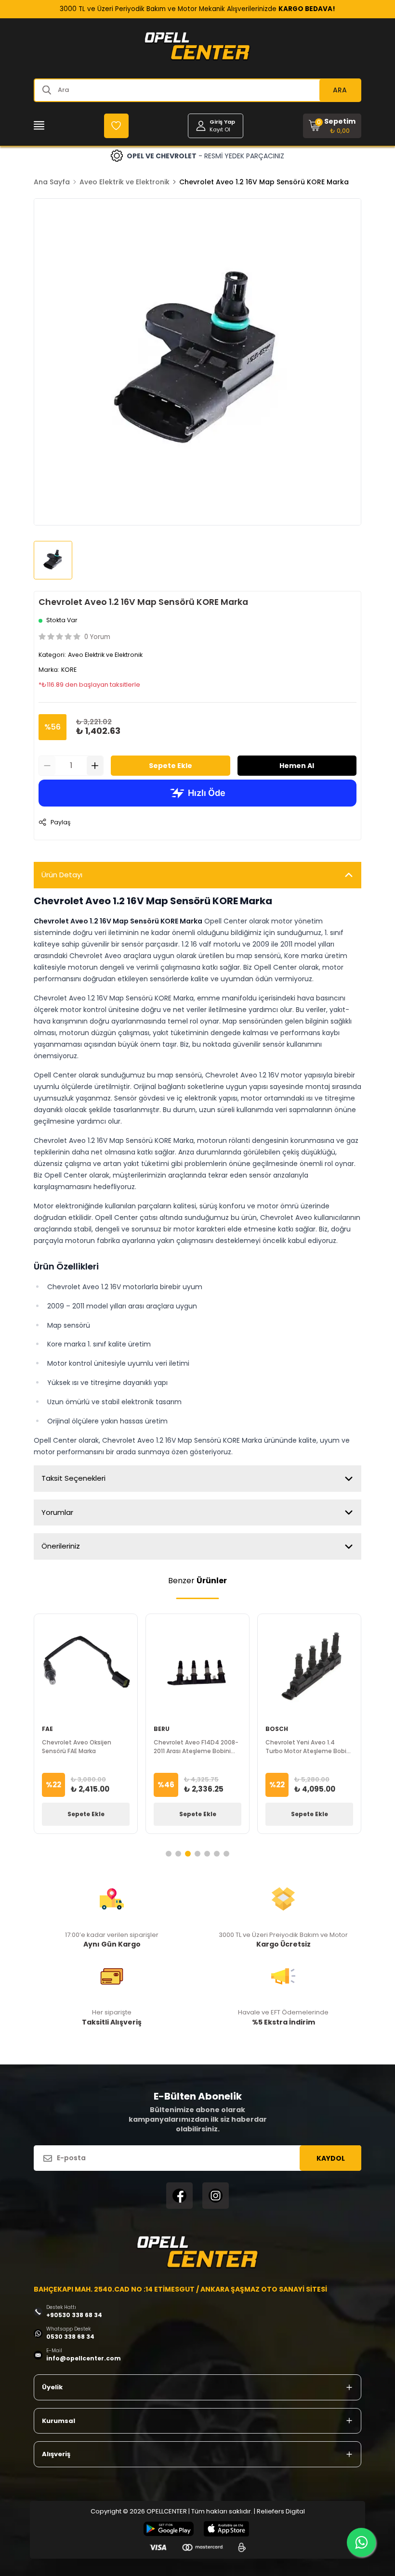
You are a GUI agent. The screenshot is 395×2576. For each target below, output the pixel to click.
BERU (162, 1729)
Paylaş (60, 822)
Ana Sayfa (52, 182)
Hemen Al (297, 766)
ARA (340, 90)
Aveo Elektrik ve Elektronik (125, 182)
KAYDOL (331, 2158)
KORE (69, 670)
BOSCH (277, 1729)
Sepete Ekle (171, 766)
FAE (47, 1729)
